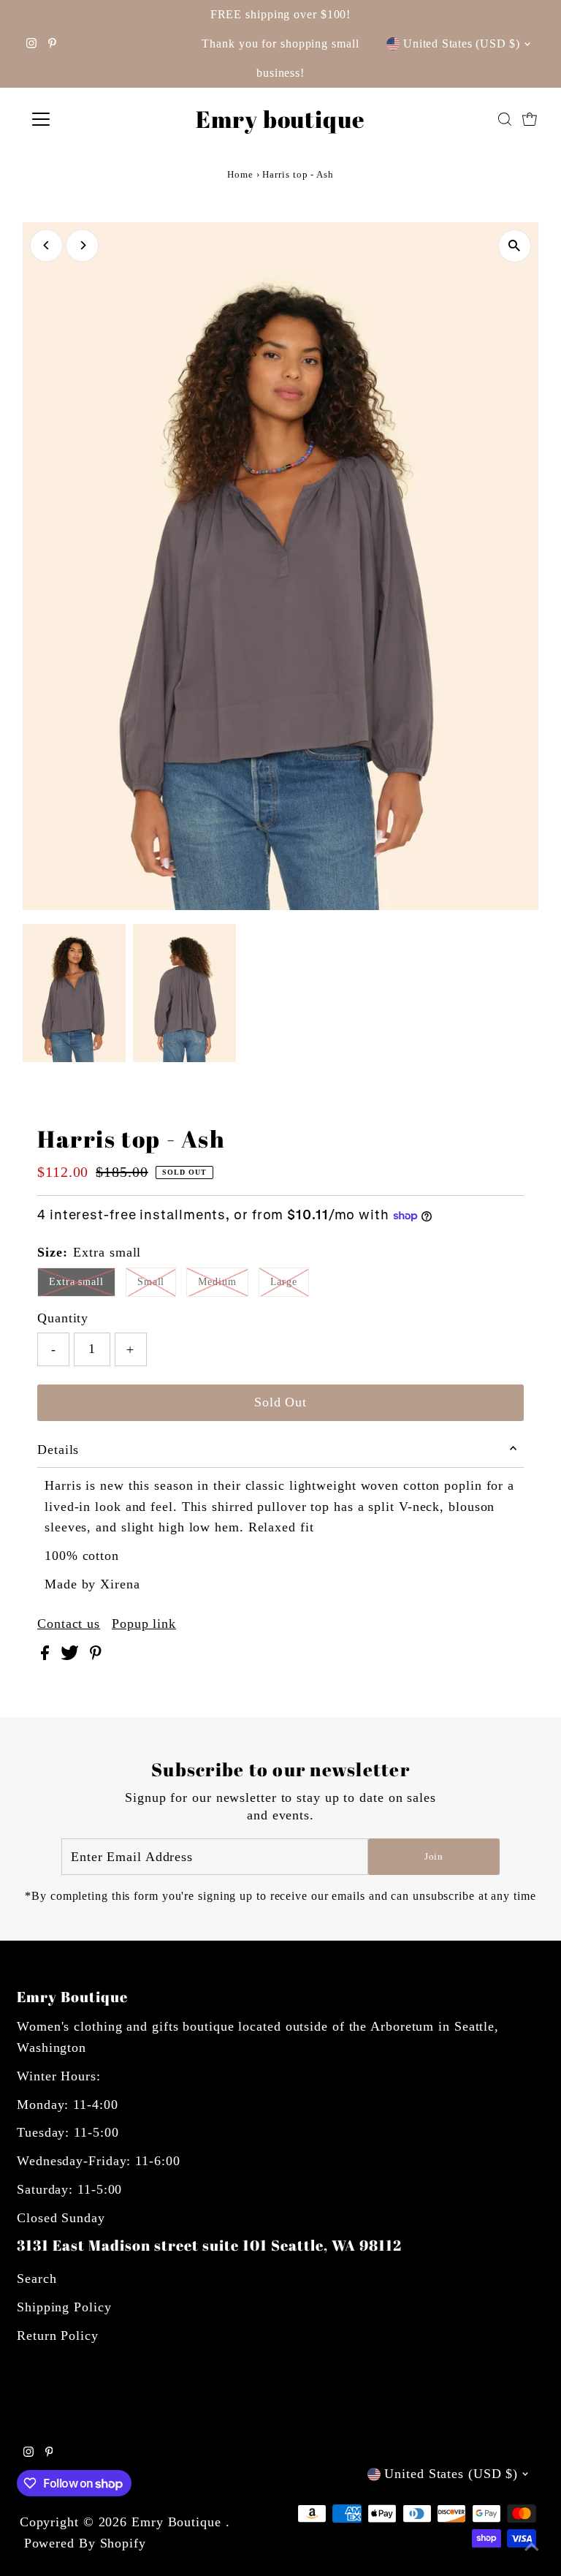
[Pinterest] (52, 44)
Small (151, 1282)
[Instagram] (31, 44)
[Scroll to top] (532, 2547)
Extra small (76, 1282)
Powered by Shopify (85, 2543)
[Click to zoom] (515, 246)
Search (37, 2278)
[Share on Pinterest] (96, 1656)
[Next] (82, 245)
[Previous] (46, 245)
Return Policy (58, 2336)
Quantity (63, 1318)
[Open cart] (530, 119)
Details (58, 1450)
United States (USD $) (462, 43)
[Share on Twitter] (72, 1656)
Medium (217, 1282)
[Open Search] (505, 119)
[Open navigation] (84, 119)
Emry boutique (280, 119)
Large (284, 1282)
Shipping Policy (64, 2307)
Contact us (69, 1624)
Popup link (144, 1624)
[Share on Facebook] (47, 1656)
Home (240, 174)
